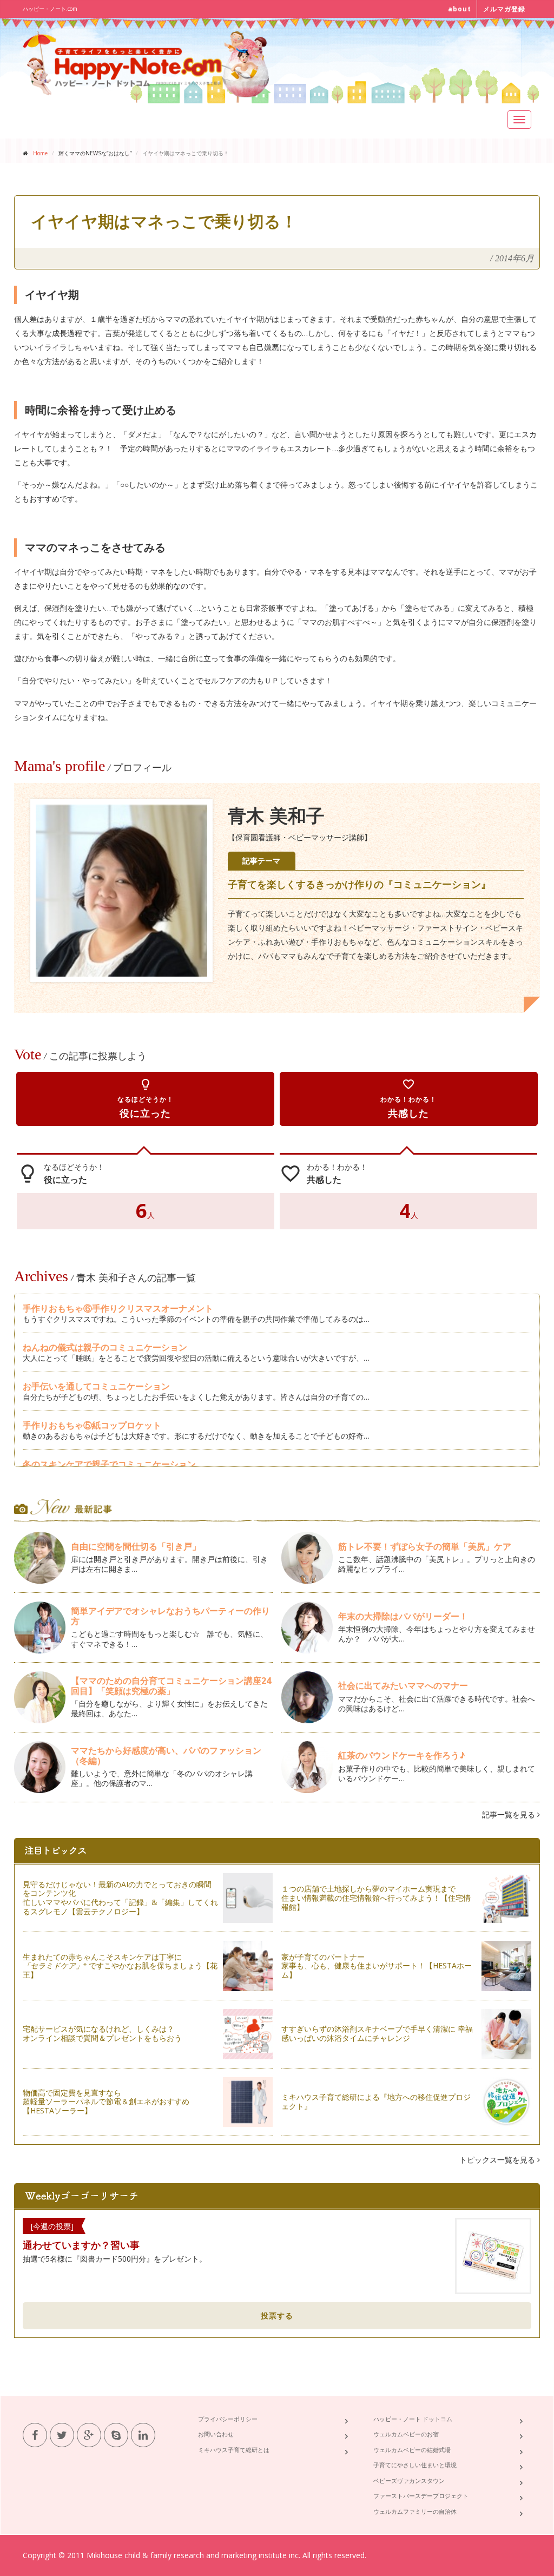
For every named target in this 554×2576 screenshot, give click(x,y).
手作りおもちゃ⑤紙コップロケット (92, 1425)
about (460, 9)
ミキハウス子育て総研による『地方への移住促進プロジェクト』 (376, 2101)
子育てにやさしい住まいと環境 (415, 2465)
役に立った (146, 1099)
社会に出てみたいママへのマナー (403, 1685)
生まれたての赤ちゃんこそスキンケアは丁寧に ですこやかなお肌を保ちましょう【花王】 (120, 1966)
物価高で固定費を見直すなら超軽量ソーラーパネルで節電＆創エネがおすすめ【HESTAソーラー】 (106, 2102)
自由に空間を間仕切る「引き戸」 (136, 1546)
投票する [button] (277, 2315)
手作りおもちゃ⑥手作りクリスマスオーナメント (118, 1308)
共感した (408, 1099)
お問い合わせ (216, 2434)
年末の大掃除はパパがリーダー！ (403, 1616)
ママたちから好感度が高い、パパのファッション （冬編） (166, 1755)
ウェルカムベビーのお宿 (406, 2434)
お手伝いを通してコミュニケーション (96, 1386)
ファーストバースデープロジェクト (421, 2496)
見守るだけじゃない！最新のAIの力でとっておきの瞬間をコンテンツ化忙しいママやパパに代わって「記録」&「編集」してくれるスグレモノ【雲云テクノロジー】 (120, 1898)
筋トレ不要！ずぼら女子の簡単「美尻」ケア (425, 1546)
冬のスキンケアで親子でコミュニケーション (109, 1464)
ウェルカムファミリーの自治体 (415, 2511)
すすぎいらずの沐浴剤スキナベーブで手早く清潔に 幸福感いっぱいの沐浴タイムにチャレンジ (377, 2033)
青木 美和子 (276, 816)
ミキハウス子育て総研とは (234, 2450)
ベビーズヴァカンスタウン (409, 2481)
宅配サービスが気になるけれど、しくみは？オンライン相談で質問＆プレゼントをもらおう (102, 2033)
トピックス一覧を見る (498, 2160)
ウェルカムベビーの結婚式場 (412, 2450)
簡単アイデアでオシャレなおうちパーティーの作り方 (170, 1616)
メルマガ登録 (504, 9)
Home (40, 153)
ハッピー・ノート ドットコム (413, 2419)
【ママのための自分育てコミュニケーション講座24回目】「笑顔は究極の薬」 (171, 1686)
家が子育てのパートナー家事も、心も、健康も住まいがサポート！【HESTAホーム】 (377, 1966)
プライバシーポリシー (228, 2419)
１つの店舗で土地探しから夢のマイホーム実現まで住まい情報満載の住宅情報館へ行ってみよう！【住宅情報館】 (376, 1898)
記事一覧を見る (510, 1814)
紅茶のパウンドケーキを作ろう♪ (402, 1755)
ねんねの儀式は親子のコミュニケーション (105, 1347)
